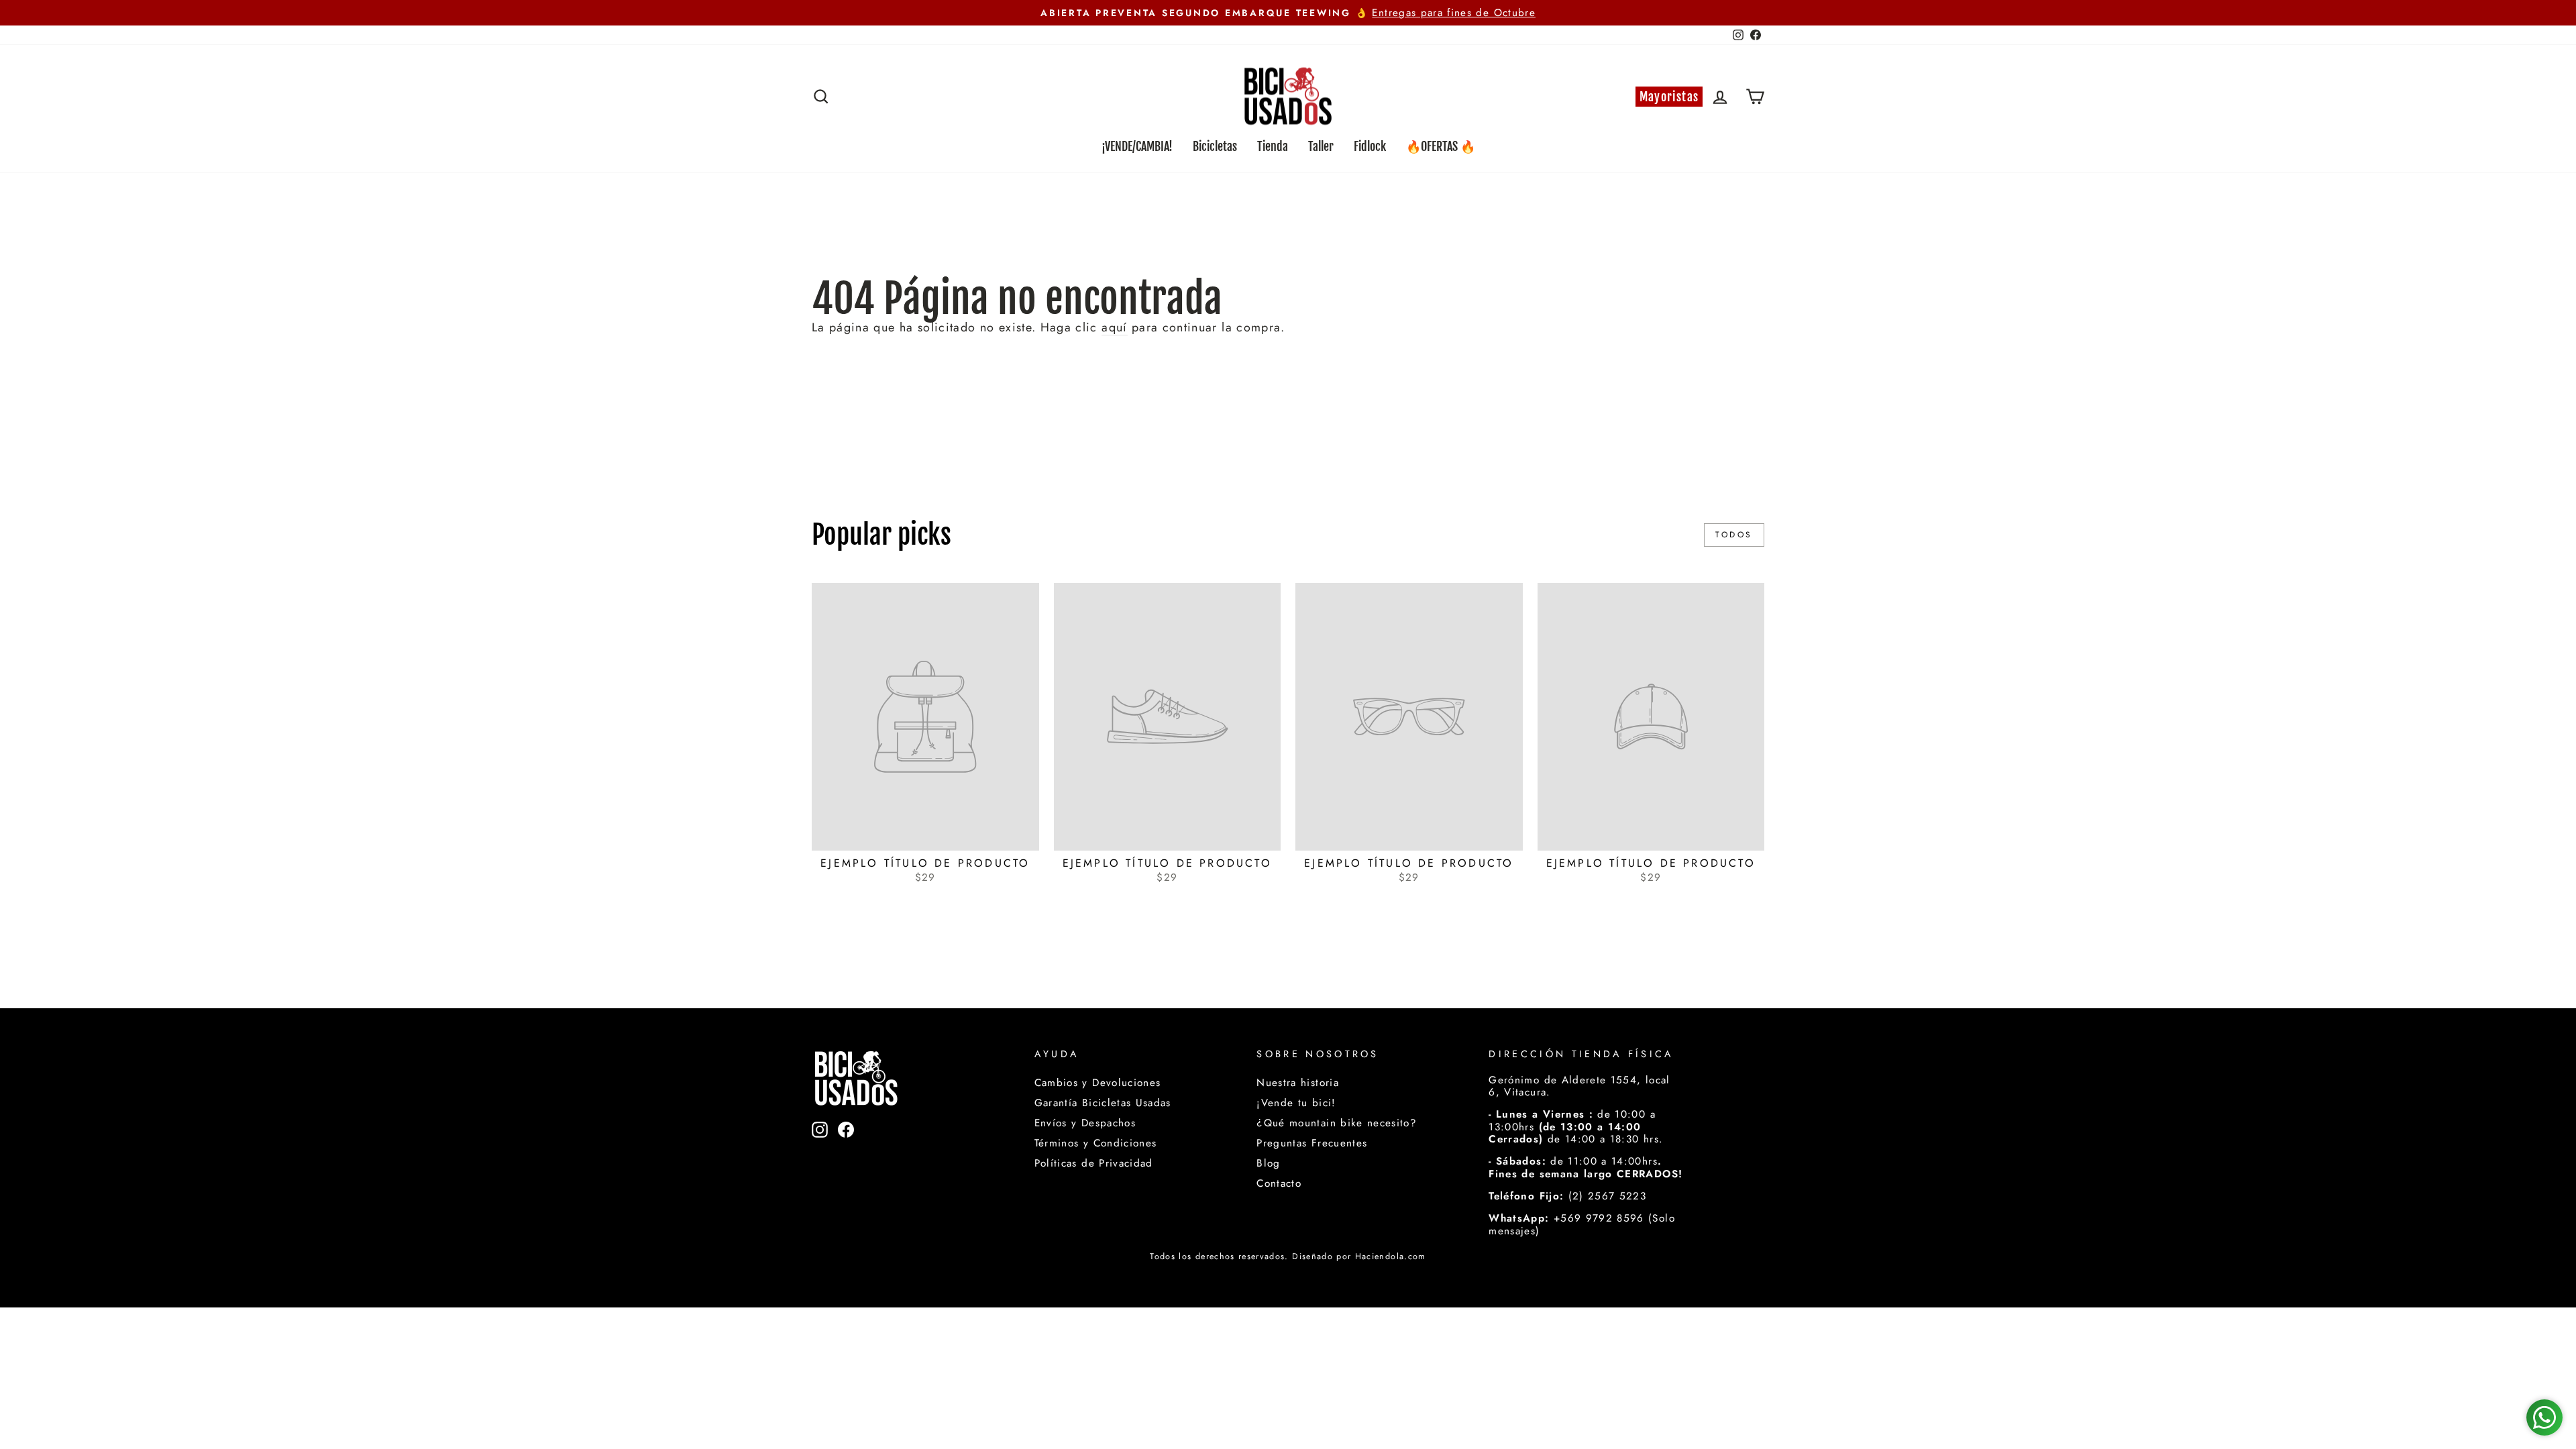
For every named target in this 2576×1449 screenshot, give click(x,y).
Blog (1268, 1163)
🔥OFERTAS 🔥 (1441, 146)
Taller (1321, 146)
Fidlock (1370, 146)
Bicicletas (1215, 146)
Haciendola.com (1391, 1256)
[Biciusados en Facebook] (846, 1151)
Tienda (1273, 146)
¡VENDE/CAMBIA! (1137, 146)
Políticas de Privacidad (1094, 1163)
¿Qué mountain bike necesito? (1337, 1123)
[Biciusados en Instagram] (820, 1151)
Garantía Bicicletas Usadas (1103, 1103)
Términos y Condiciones (1096, 1143)
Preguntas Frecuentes (1312, 1143)
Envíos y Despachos (1085, 1123)
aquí (1114, 328)
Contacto (1279, 1183)
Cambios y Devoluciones (1098, 1083)
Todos (1734, 535)
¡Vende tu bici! (1296, 1103)
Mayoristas (1669, 97)
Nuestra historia (1298, 1083)
